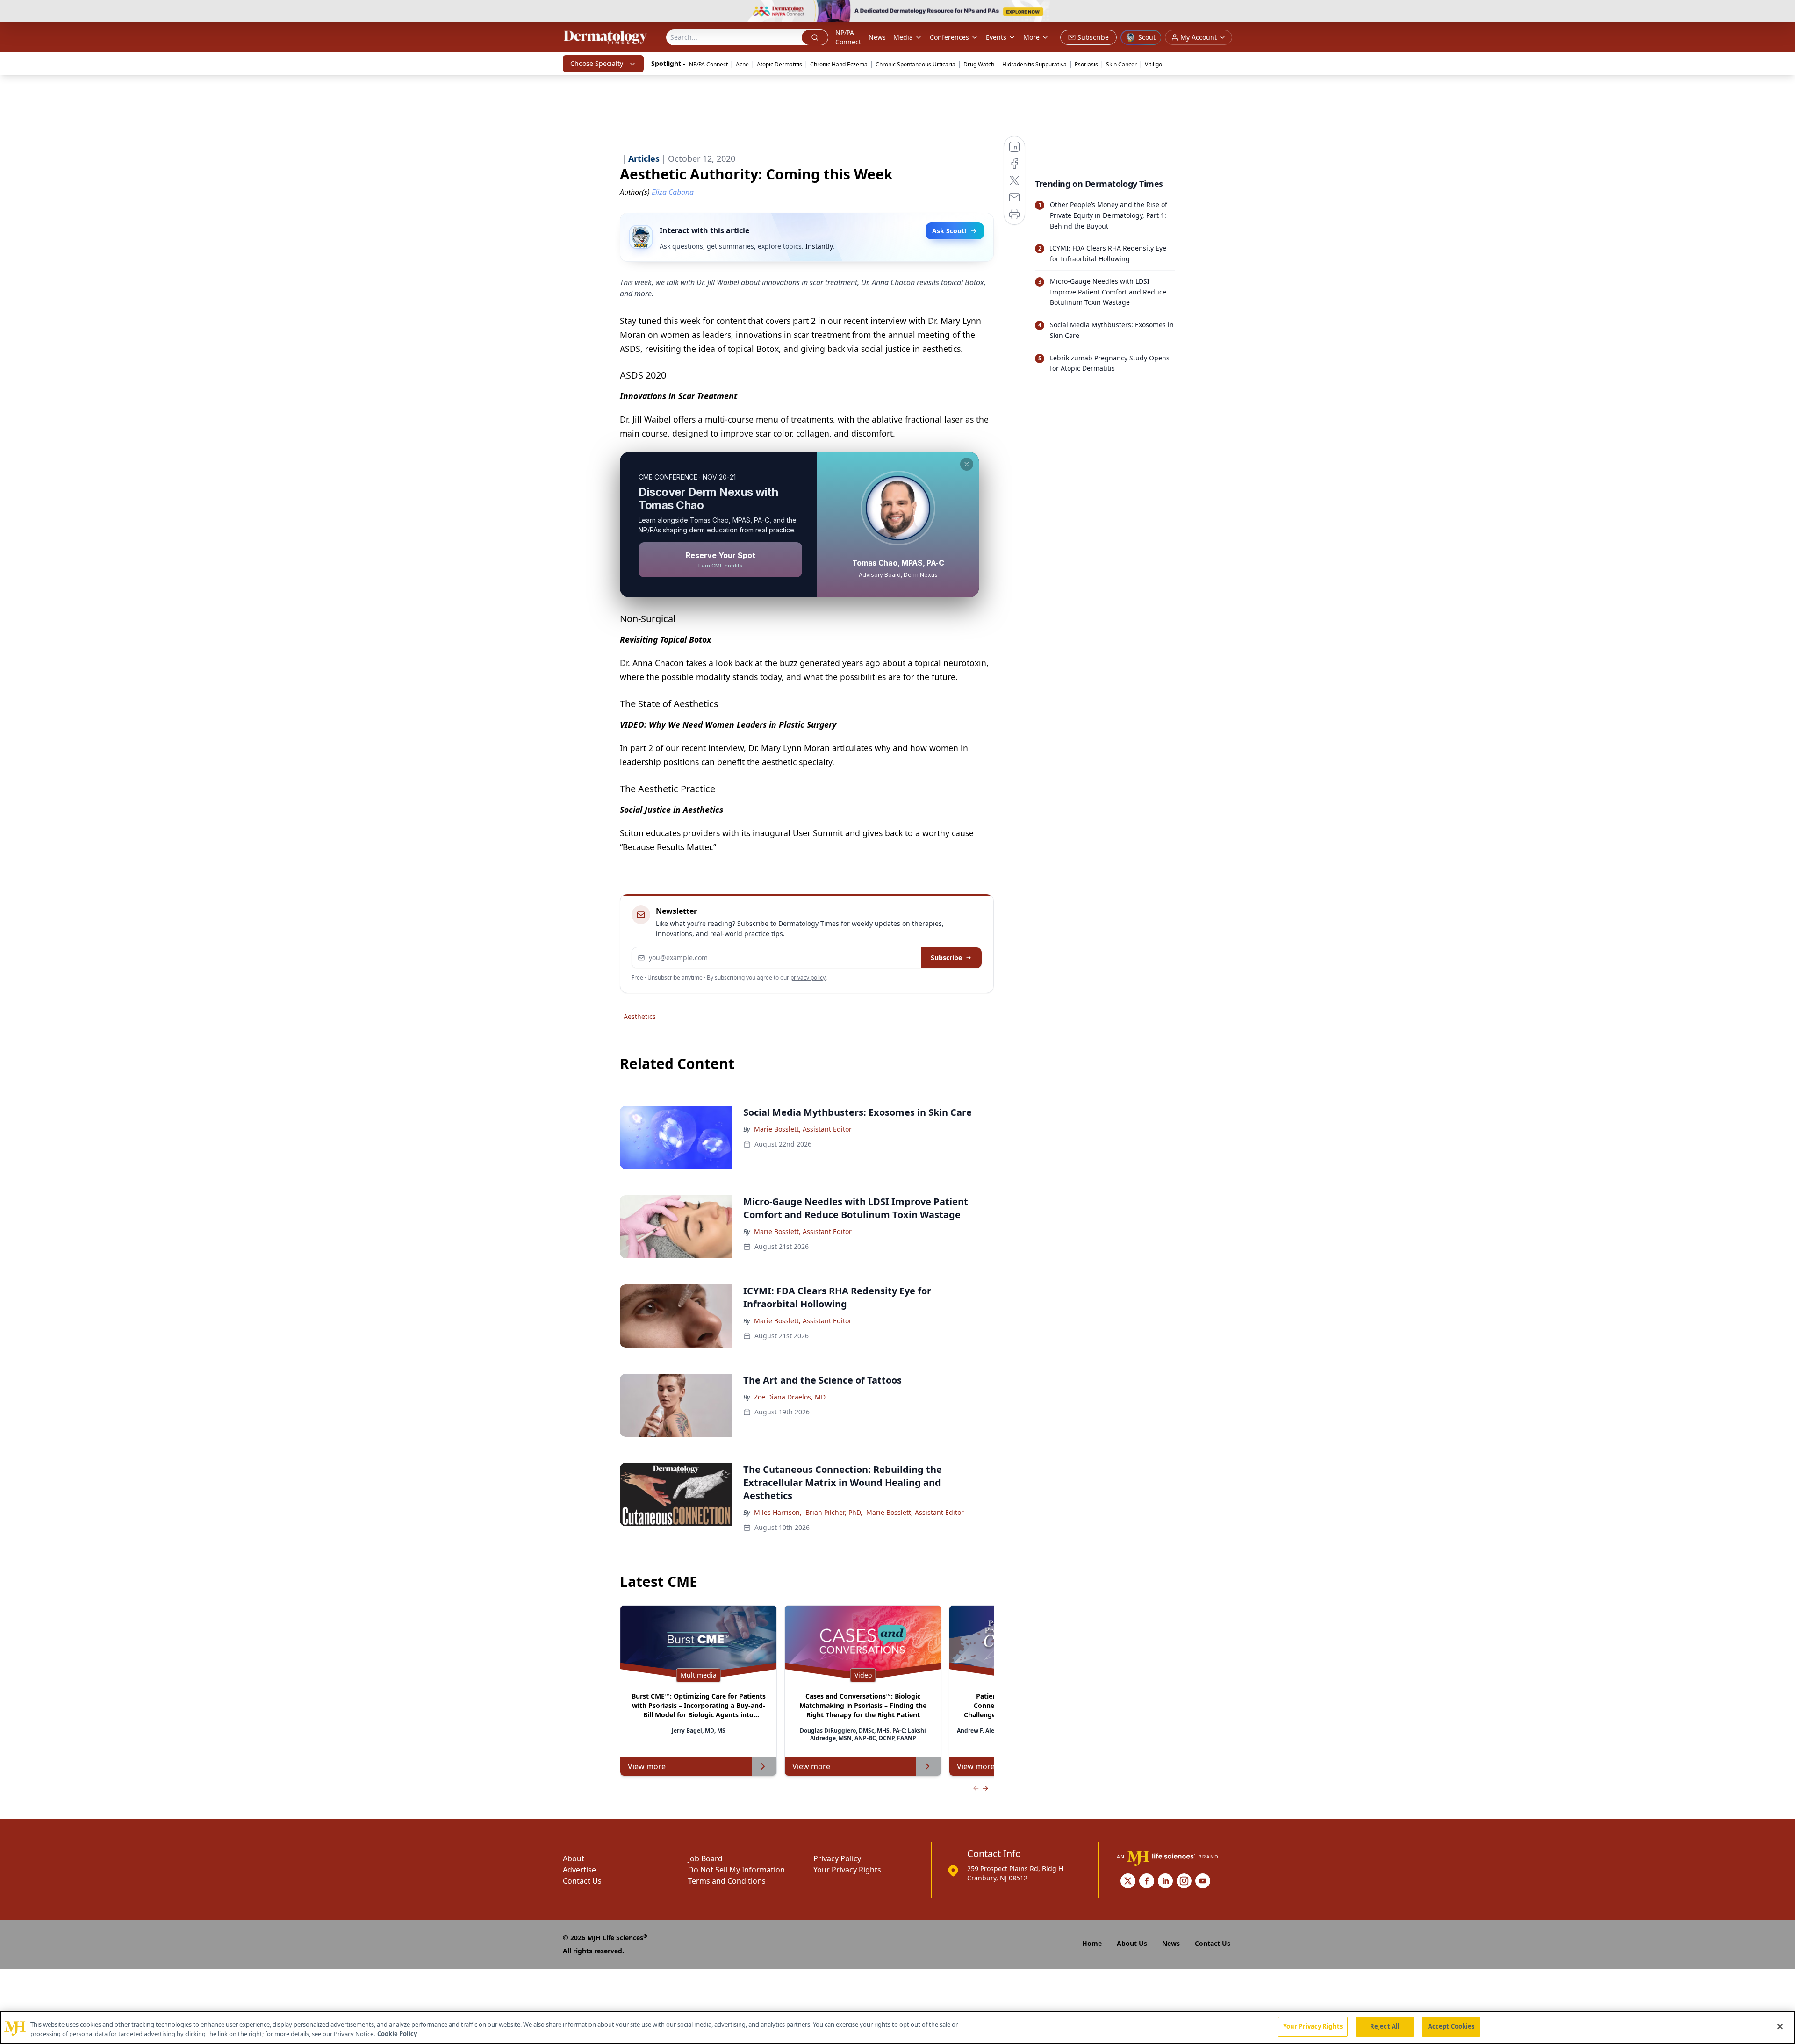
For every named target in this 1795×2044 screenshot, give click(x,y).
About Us (1132, 1943)
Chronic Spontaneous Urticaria (915, 64)
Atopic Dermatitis (779, 64)
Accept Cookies (1451, 2026)
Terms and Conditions (727, 1881)
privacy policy (808, 978)
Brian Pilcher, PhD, (834, 1512)
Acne (742, 64)
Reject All (1385, 2026)
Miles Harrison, (778, 1512)
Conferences (949, 37)
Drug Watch (979, 64)
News (877, 37)
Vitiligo (1153, 64)
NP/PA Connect (848, 37)
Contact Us (582, 1881)
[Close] (1780, 2026)
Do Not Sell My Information (736, 1870)
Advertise (579, 1870)
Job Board (705, 1858)
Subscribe (946, 957)
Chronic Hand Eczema (839, 64)
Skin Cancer (1121, 64)
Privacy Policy (837, 1858)
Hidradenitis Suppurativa (1034, 64)
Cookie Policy (397, 2034)
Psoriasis (1086, 64)
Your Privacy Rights (847, 1870)
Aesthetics (640, 1016)
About (574, 1858)
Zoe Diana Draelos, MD (790, 1397)
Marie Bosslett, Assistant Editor (803, 1129)
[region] (897, 2027)
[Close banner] (1783, 12)
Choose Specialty (597, 63)
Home (1092, 1943)
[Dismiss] (967, 464)
